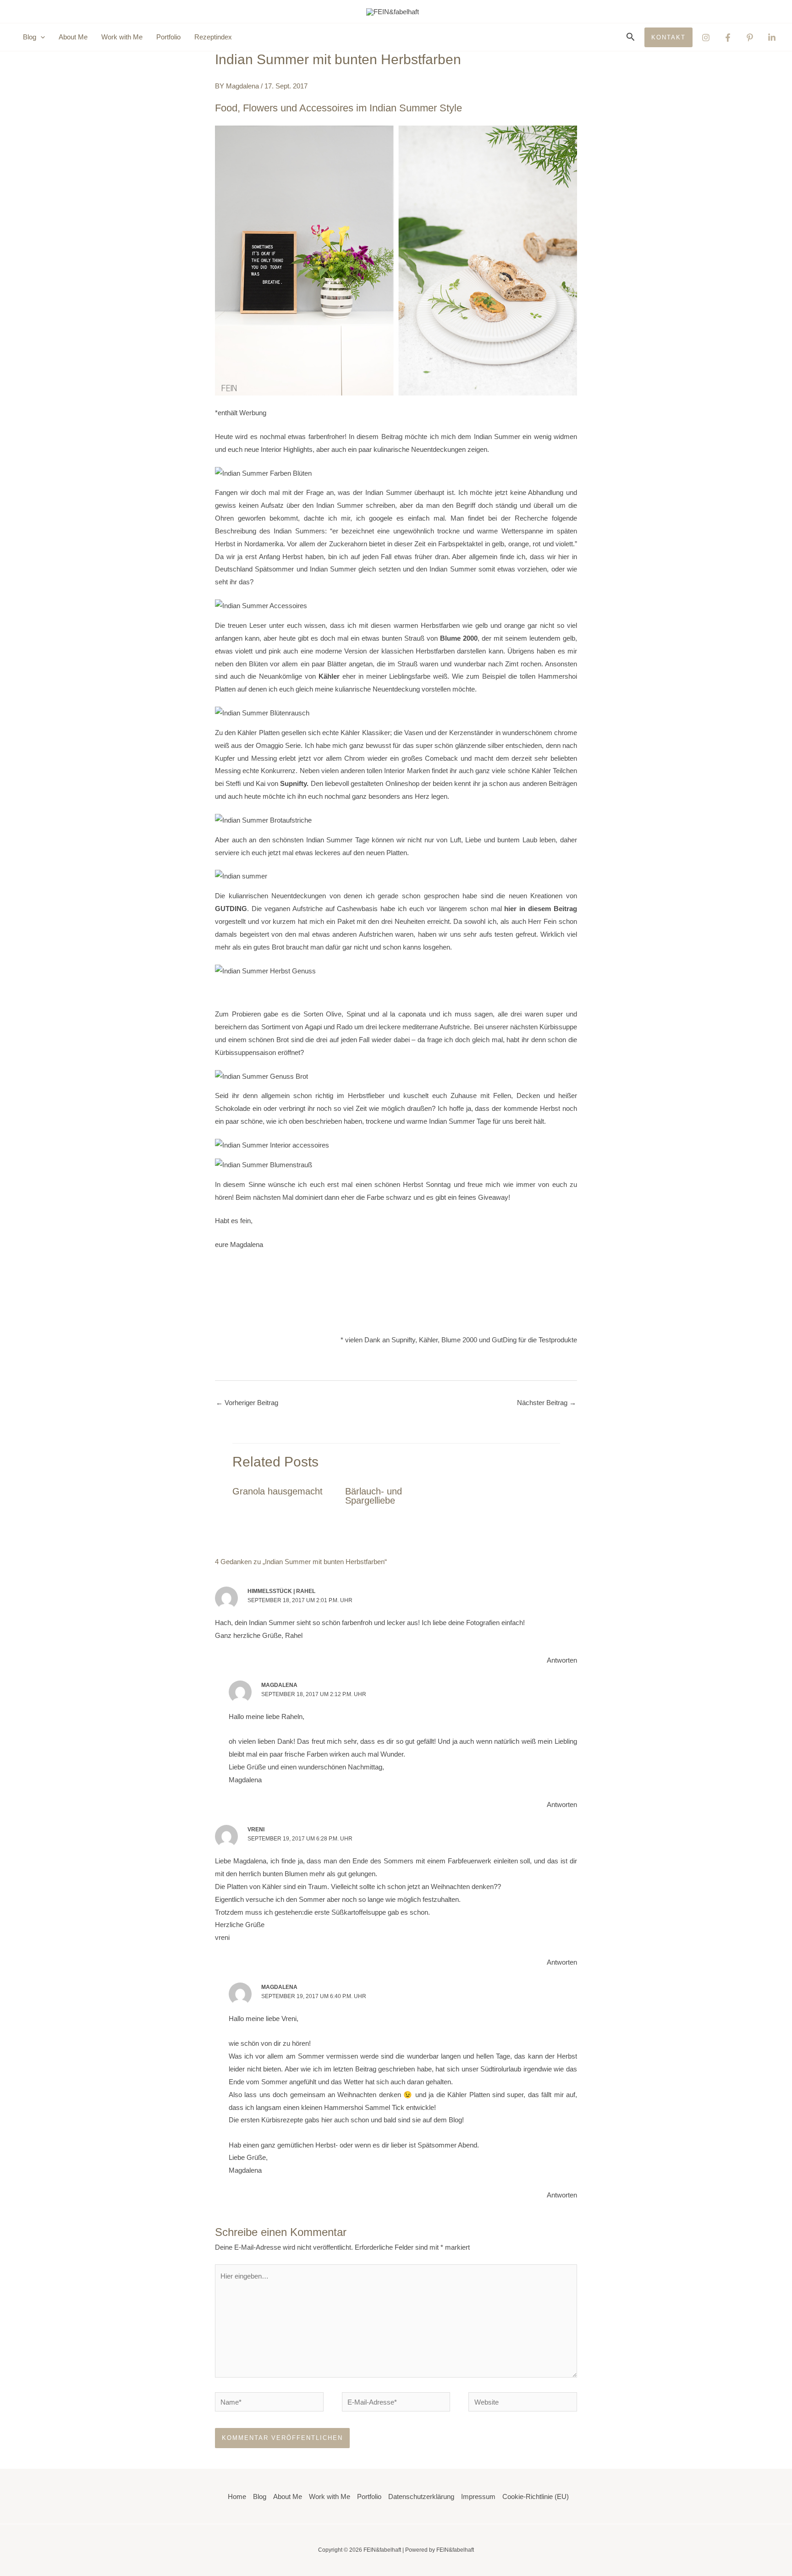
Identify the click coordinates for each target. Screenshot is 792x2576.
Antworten (562, 1660)
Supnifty (293, 783)
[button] (41, 37)
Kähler (329, 676)
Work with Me (122, 37)
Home (237, 2496)
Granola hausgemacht (278, 1491)
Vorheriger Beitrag (247, 1403)
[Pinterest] (750, 38)
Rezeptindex (213, 37)
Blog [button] (30, 37)
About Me (73, 37)
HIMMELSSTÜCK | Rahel (281, 1591)
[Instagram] (706, 38)
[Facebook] (728, 38)
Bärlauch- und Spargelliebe (374, 1496)
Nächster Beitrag (547, 1403)
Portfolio (168, 37)
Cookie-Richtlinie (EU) (536, 2496)
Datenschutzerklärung (421, 2496)
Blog (260, 2496)
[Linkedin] (772, 38)
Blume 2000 (459, 638)
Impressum (478, 2496)
